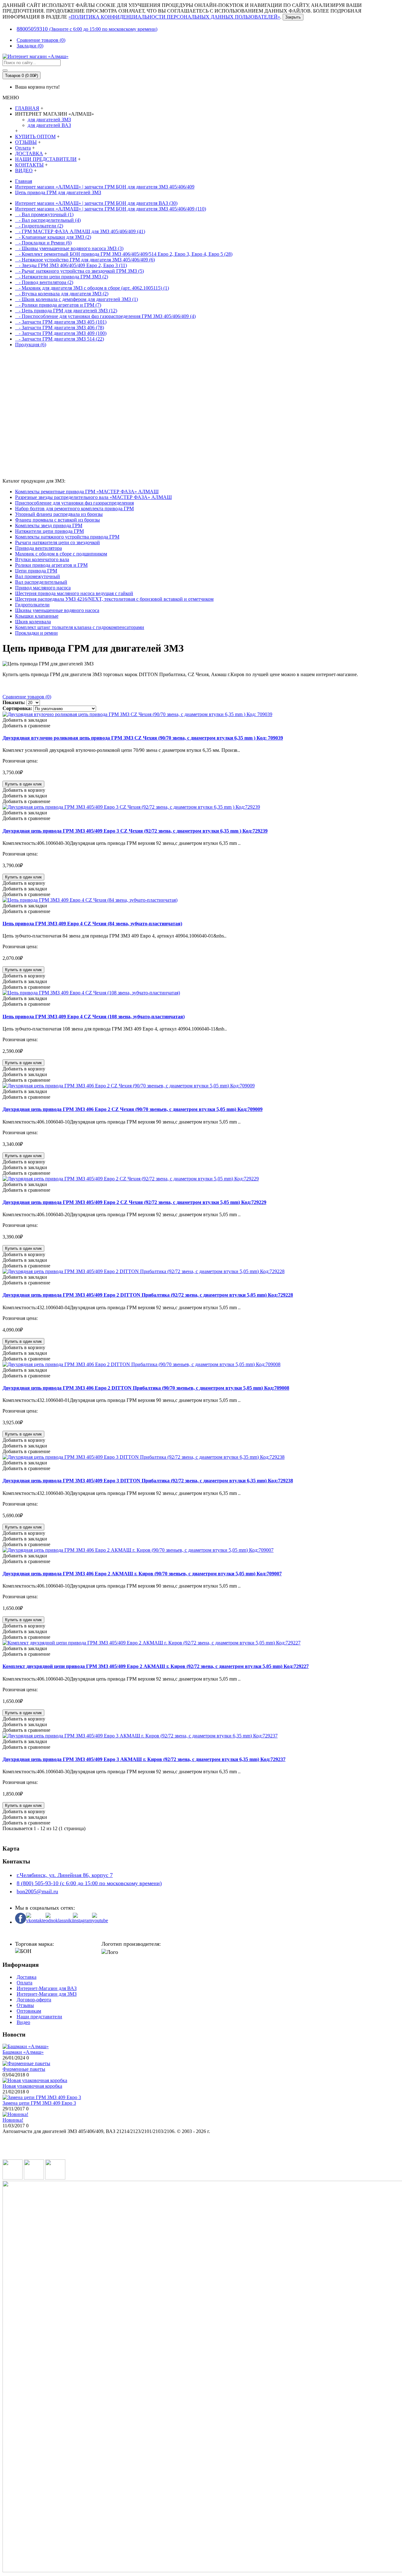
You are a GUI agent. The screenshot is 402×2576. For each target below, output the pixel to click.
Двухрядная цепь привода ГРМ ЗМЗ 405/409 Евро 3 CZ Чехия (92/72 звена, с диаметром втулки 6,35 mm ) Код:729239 (135, 831)
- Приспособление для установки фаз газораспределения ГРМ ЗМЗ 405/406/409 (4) (105, 316)
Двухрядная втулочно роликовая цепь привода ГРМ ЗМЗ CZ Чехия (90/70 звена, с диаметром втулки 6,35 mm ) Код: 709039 (143, 738)
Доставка (27, 1977)
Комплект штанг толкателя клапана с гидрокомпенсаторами (80, 627)
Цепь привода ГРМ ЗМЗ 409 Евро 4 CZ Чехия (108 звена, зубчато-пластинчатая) (94, 1017)
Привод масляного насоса (43, 588)
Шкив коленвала (33, 622)
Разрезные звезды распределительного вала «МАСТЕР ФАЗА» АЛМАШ (93, 497)
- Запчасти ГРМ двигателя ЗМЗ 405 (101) (61, 322)
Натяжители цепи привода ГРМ (49, 531)
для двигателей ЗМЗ (49, 120)
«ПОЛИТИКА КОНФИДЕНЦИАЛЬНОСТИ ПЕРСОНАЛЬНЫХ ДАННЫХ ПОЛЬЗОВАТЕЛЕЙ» (174, 17)
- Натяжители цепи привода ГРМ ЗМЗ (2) (62, 277)
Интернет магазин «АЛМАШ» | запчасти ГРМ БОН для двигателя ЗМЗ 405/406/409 (105, 187)
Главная (24, 181)
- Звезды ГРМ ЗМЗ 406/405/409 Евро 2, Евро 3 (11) (71, 265)
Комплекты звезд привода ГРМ (49, 525)
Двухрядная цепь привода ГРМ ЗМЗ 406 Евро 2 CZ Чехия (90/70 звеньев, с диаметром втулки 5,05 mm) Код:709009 (133, 1109)
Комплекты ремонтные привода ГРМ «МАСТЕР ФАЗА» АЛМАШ (87, 492)
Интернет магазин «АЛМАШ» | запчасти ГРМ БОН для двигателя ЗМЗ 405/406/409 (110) (111, 209)
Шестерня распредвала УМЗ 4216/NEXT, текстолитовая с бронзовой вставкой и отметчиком (114, 599)
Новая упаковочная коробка (32, 2086)
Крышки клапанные (37, 616)
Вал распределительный (41, 582)
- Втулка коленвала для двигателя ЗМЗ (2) (62, 294)
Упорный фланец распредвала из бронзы (59, 514)
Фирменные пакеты (24, 2069)
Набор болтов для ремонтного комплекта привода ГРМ (74, 509)
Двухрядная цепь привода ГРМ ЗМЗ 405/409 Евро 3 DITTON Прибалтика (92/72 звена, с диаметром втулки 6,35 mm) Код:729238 (148, 1481)
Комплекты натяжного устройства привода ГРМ (67, 537)
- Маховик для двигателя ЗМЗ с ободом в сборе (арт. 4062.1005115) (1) (92, 288)
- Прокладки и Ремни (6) (43, 243)
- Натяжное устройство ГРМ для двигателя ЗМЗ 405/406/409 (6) (85, 260)
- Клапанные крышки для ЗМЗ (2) (53, 237)
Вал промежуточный (38, 576)
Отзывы (25, 2005)
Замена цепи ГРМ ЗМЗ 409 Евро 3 (39, 2103)
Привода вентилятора (38, 548)
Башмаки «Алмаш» (23, 2052)
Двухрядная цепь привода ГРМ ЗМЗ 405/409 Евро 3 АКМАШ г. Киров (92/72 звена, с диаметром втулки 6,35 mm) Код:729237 (144, 1759)
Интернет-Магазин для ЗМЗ (47, 1994)
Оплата (24, 1983)
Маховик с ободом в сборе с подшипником (61, 554)
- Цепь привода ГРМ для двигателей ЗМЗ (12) (66, 311)
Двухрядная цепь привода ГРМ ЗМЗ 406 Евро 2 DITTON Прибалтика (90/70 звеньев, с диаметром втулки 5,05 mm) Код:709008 (146, 1388)
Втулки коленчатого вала (42, 559)
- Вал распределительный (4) (48, 220)
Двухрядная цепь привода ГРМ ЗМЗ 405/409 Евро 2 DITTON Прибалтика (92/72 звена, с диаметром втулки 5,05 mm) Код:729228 (148, 1295)
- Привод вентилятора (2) (44, 282)
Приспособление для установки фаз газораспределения (74, 503)
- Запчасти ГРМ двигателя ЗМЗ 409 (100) (61, 333)
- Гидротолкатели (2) (39, 226)
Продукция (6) (31, 345)
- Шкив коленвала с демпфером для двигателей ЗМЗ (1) (76, 299)
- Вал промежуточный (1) (44, 214)
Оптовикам (29, 2011)
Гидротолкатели (32, 605)
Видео (23, 2022)
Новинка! (13, 2120)
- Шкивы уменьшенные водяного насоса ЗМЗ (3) (69, 248)
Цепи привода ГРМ (36, 571)
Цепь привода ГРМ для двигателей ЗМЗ (58, 192)
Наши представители (39, 2017)
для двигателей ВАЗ (49, 125)
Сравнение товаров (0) (27, 697)
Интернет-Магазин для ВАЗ (47, 1988)
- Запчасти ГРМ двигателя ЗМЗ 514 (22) (60, 339)
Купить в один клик (23, 784)
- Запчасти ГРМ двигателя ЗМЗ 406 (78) (60, 328)
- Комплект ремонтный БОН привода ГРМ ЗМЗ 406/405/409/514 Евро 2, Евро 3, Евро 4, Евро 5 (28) (124, 254)
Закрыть (293, 17)
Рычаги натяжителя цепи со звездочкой (57, 542)
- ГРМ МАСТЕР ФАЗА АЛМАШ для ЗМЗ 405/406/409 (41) (80, 231)
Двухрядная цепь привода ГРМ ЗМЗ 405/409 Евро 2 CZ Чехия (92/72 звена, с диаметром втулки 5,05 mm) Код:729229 (134, 1202)
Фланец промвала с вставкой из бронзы (57, 520)
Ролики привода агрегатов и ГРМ (51, 565)
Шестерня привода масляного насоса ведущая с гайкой (74, 593)
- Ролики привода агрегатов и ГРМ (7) (58, 305)
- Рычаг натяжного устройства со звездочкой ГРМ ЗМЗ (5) (79, 271)
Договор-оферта (34, 2000)
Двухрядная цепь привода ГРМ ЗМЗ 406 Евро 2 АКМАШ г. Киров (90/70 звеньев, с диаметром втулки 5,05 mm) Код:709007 (142, 1574)
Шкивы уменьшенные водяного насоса (57, 610)
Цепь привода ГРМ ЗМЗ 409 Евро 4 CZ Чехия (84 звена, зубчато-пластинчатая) (92, 924)
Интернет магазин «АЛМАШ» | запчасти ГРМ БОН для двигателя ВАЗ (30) (96, 203)
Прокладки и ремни (36, 633)
